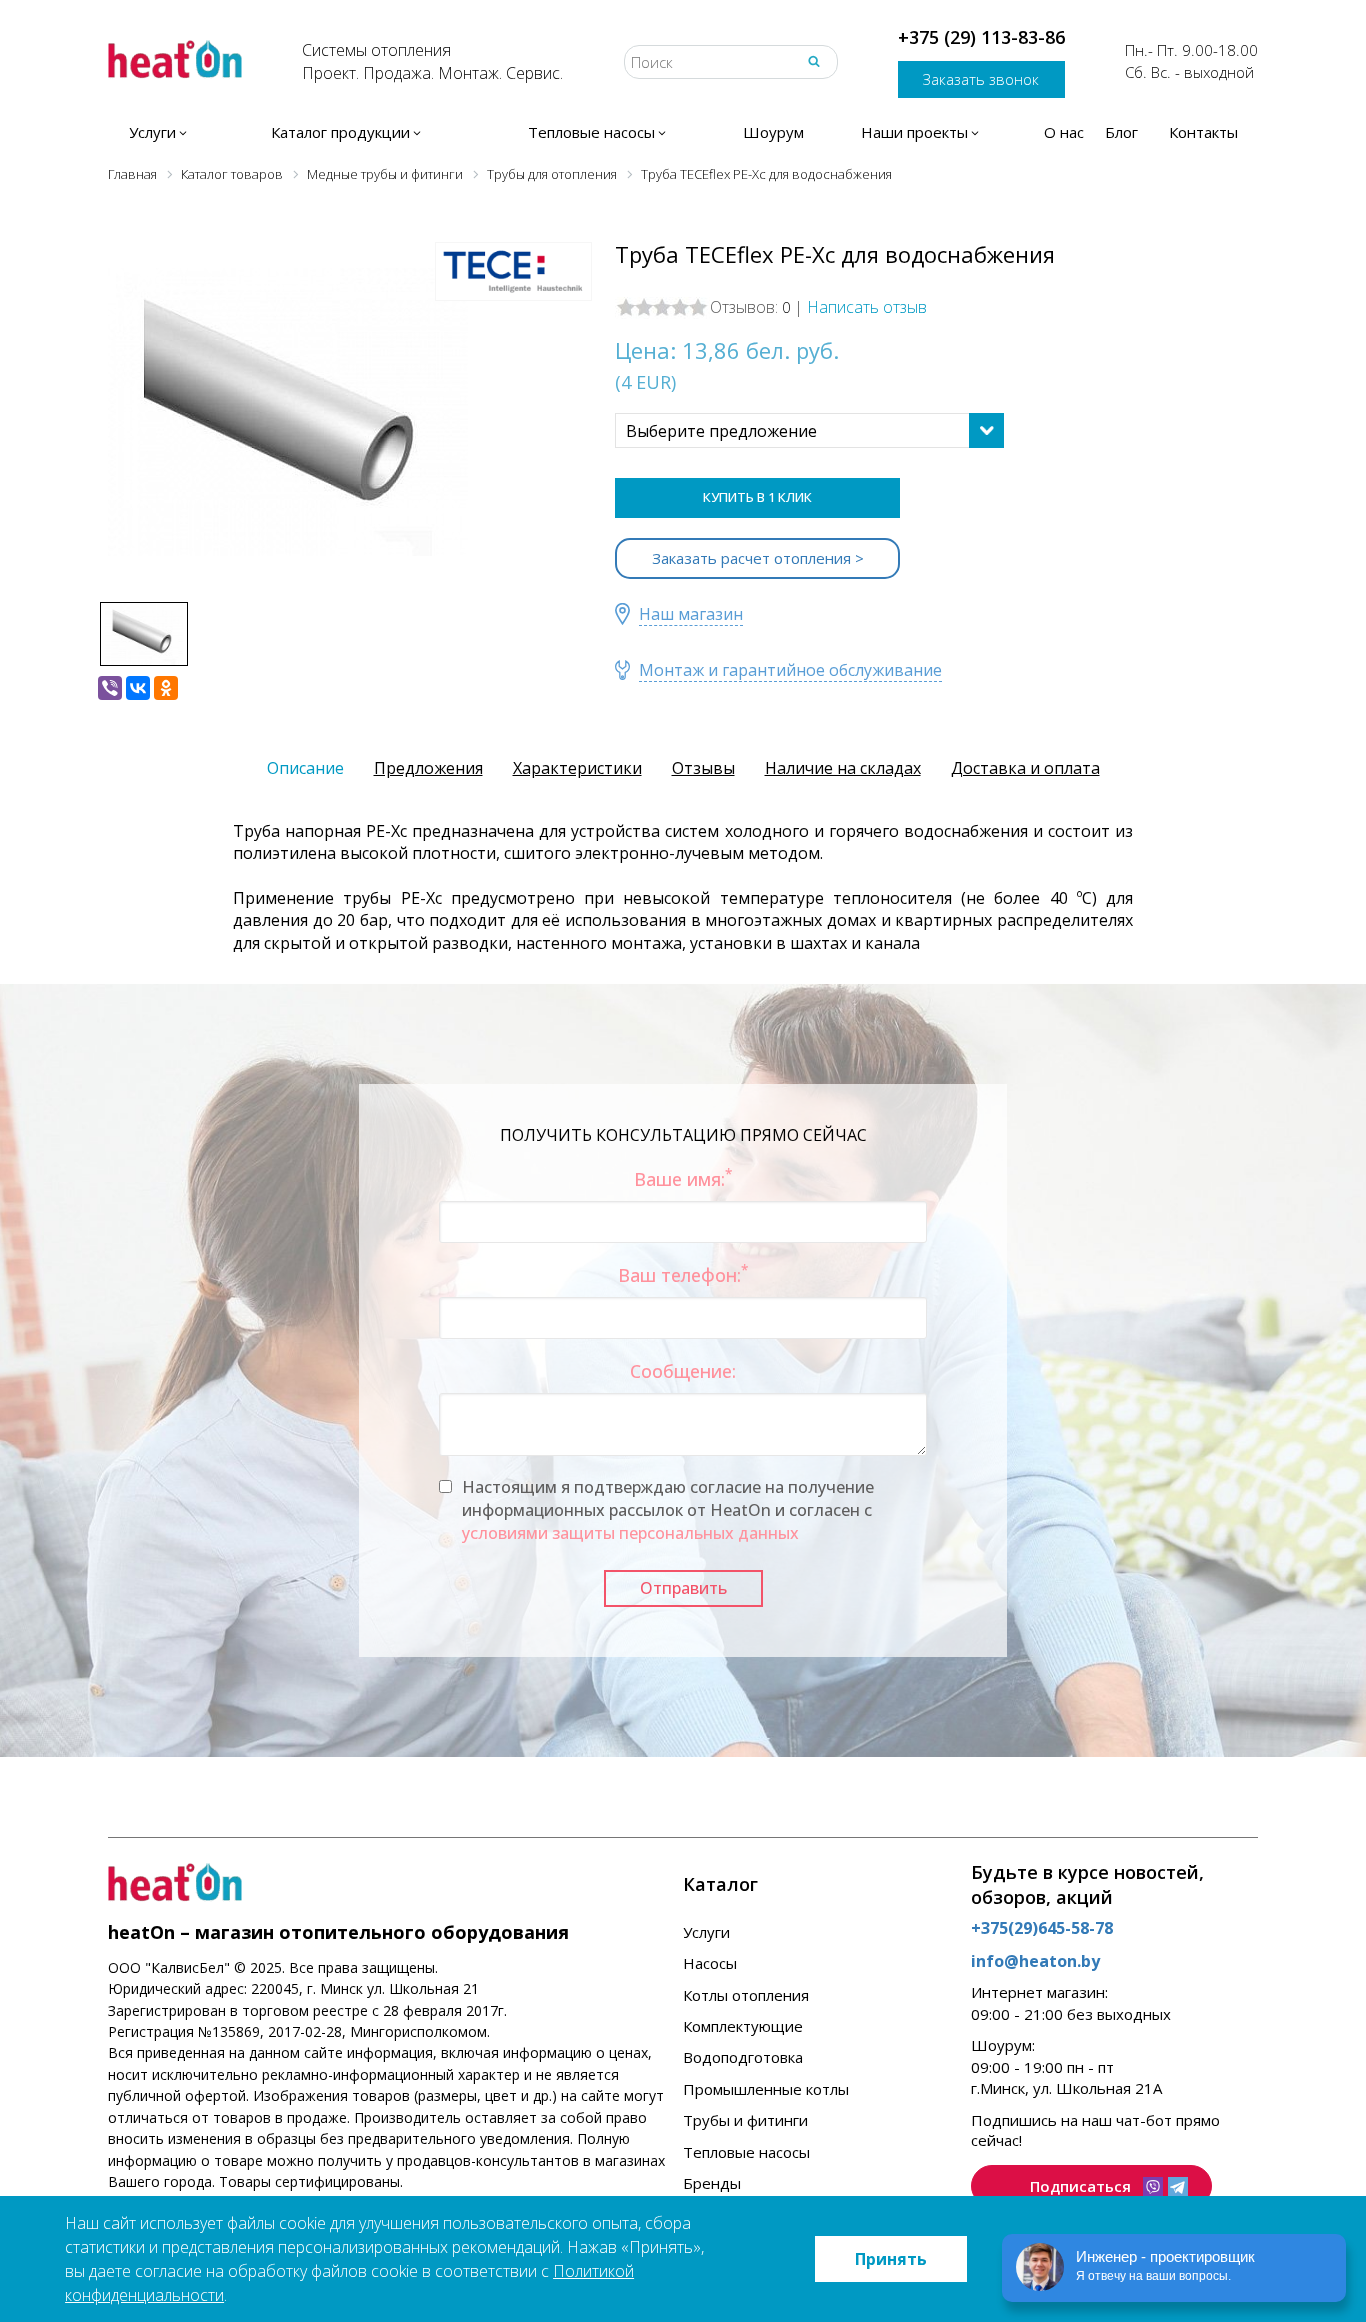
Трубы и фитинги (745, 2120)
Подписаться (1080, 2186)
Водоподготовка (743, 2057)
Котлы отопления (746, 1995)
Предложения (428, 768)
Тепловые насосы (746, 2152)
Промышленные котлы (766, 2089)
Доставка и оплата (1025, 768)
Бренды (712, 2183)
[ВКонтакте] (138, 688)
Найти (814, 61)
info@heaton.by (1035, 1961)
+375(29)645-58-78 (1042, 1928)
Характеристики (577, 768)
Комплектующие (743, 2026)
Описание (305, 768)
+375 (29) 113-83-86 (981, 37)
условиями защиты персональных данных (630, 1533)
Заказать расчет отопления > (758, 558)
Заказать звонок (981, 79)
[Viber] (110, 688)
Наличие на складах (843, 768)
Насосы (710, 1963)
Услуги (706, 1932)
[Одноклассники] (166, 688)
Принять (891, 2259)
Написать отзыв (867, 307)
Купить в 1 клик (757, 497)
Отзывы (703, 768)
